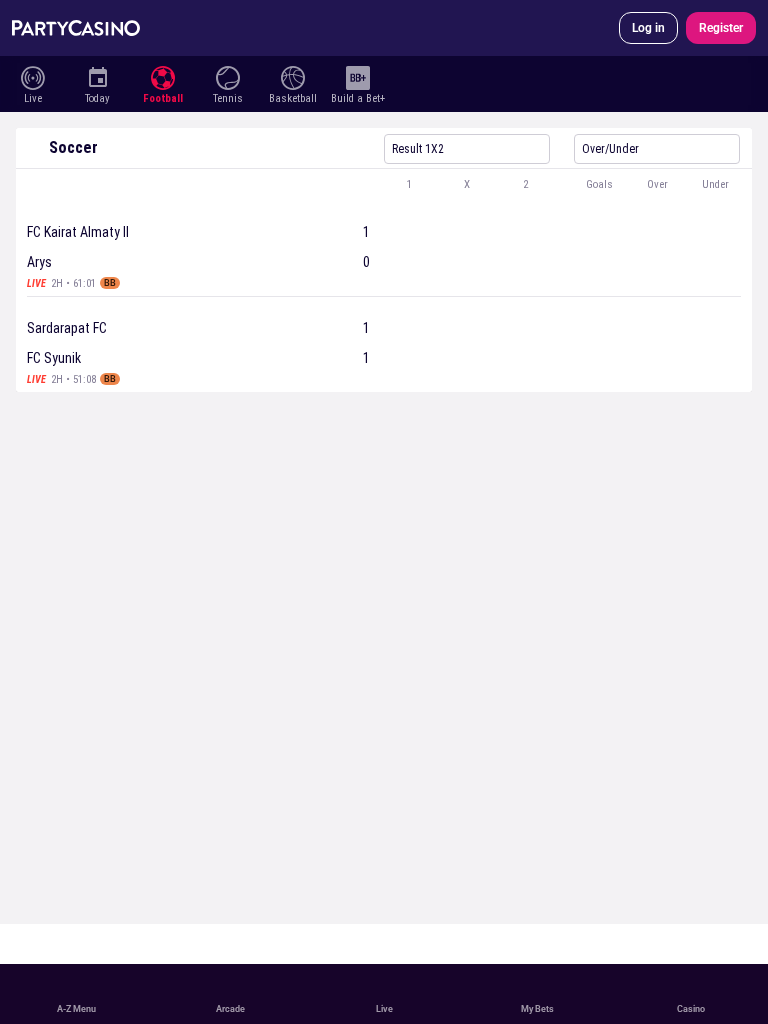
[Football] (162, 76)
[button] (384, 185)
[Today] (97, 76)
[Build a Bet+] (357, 76)
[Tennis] (227, 76)
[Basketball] (292, 76)
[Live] (32, 76)
